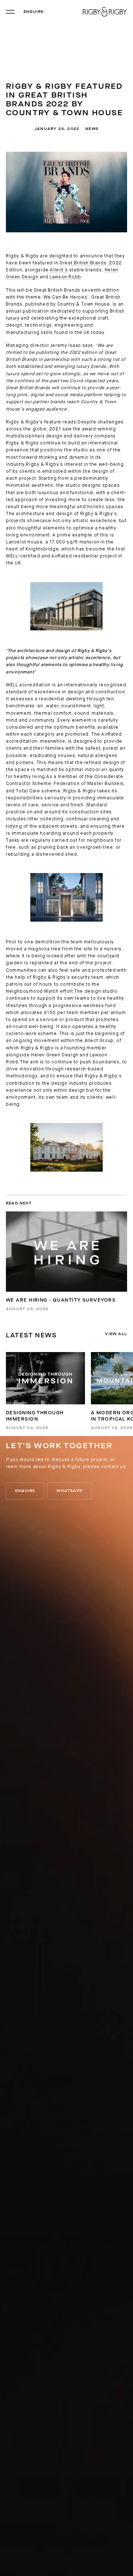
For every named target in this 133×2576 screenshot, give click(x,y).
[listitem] (45, 1391)
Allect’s (59, 270)
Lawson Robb (65, 277)
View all (116, 1334)
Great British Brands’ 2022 (91, 263)
